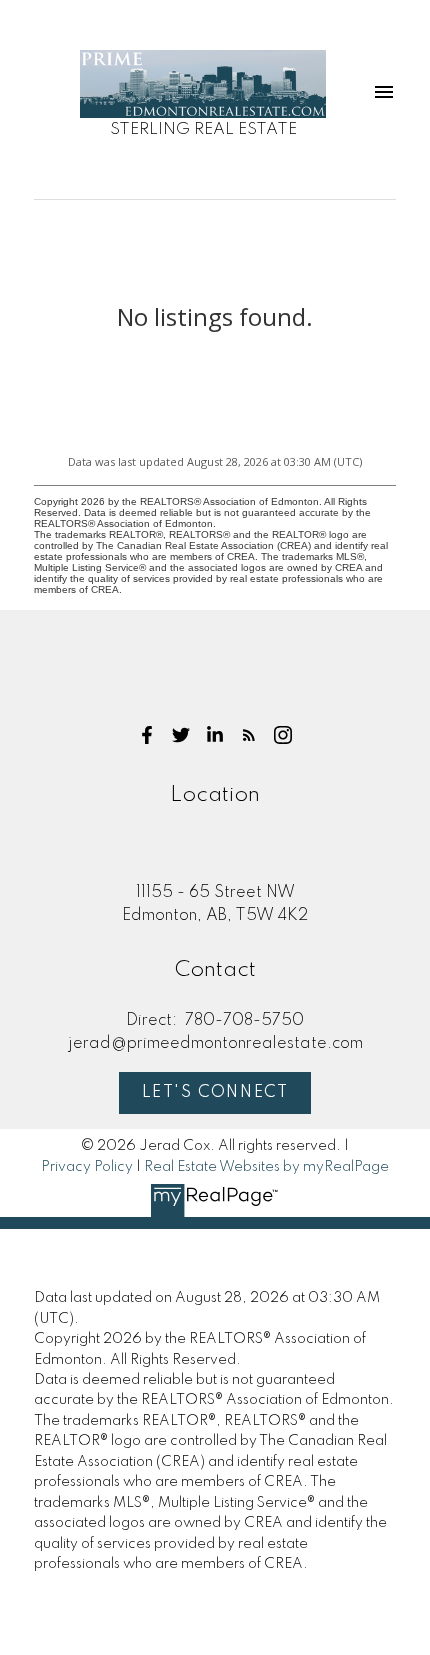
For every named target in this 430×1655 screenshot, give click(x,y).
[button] (147, 735)
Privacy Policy (87, 1167)
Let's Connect (215, 1093)
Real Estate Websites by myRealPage (266, 1167)
